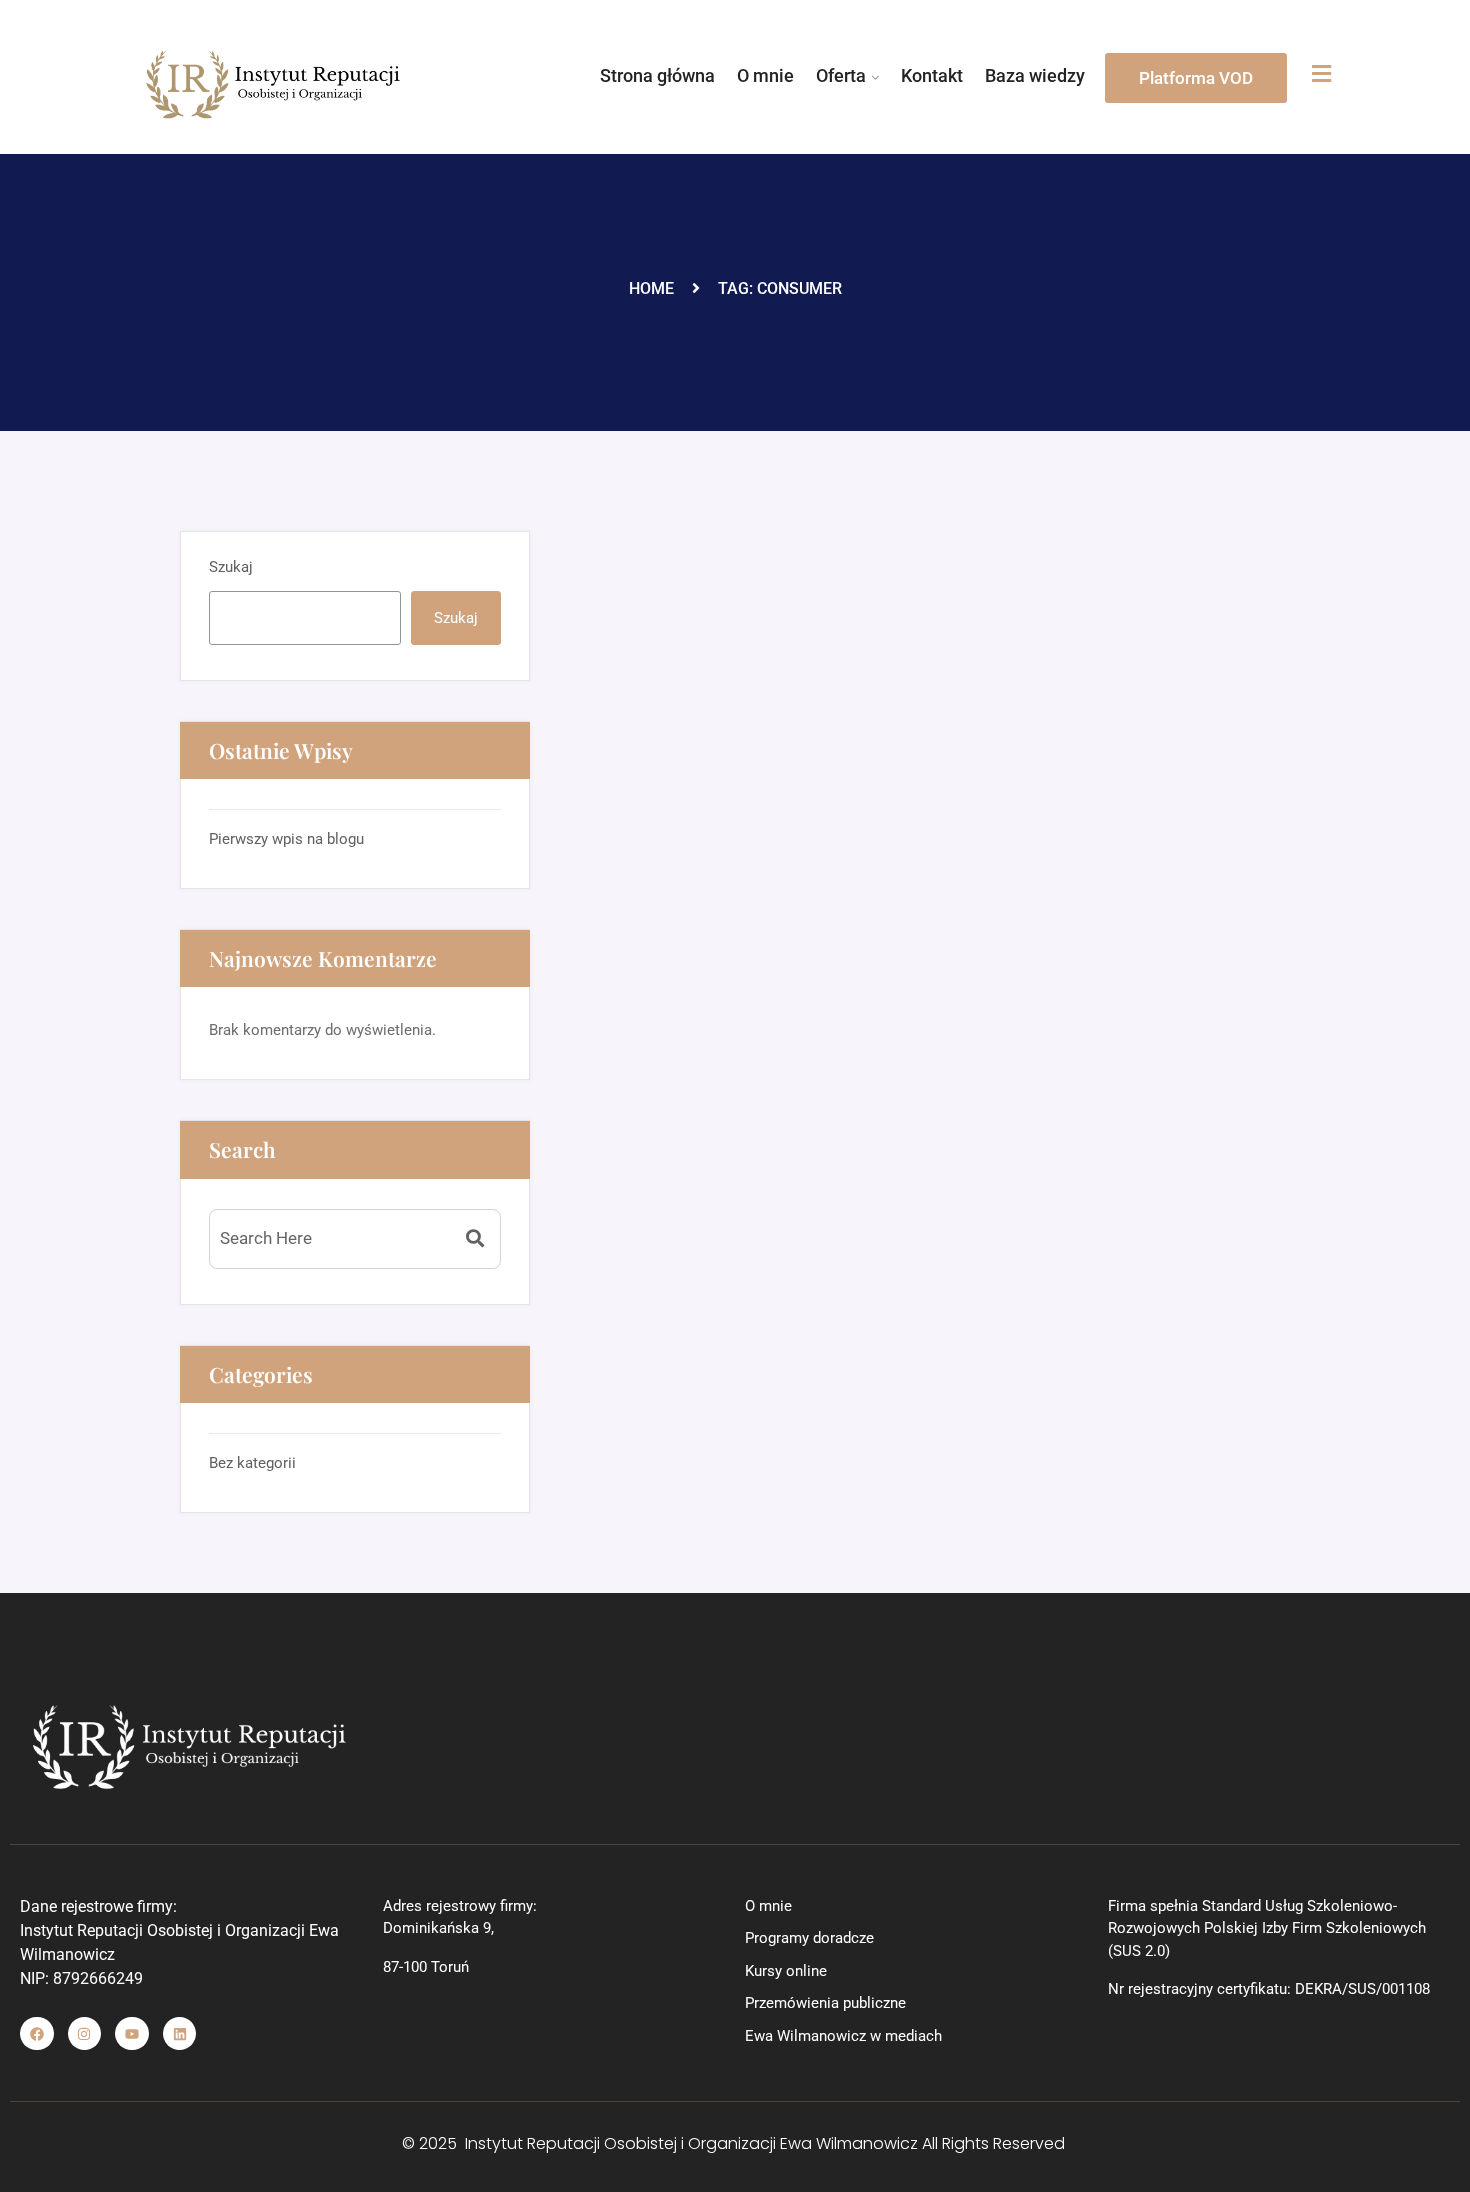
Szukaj (231, 567)
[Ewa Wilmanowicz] (274, 84)
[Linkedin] (180, 2034)
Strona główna (657, 75)
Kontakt (932, 75)
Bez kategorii (252, 1463)
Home (651, 288)
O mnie (765, 75)
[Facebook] (37, 2034)
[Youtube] (132, 2034)
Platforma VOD (1196, 78)
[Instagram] (85, 2034)
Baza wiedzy (1035, 75)
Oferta (841, 75)
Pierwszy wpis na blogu (286, 839)
